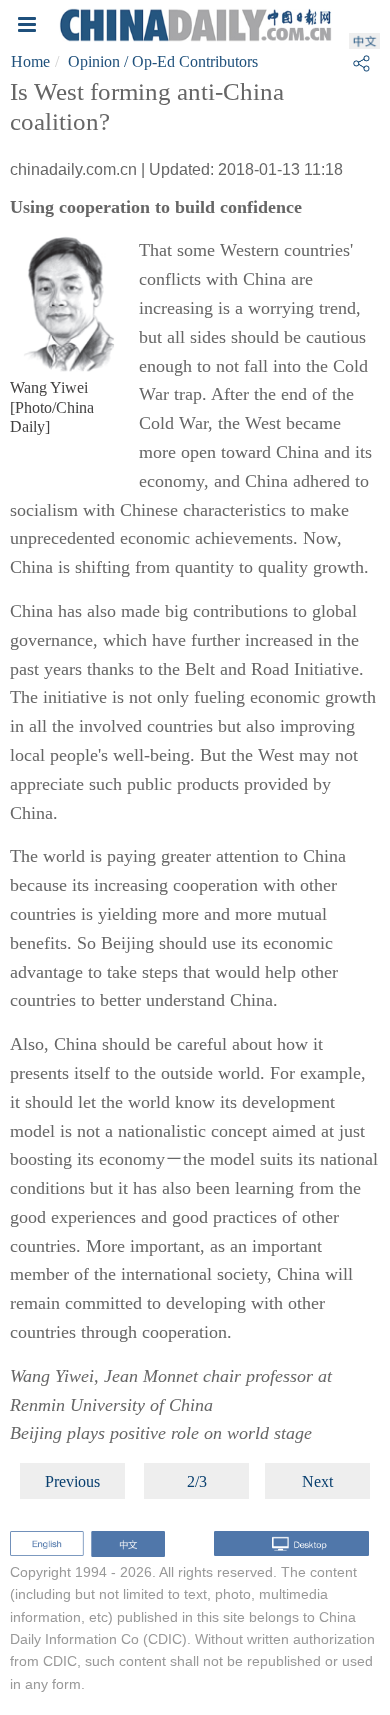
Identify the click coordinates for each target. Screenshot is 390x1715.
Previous (72, 1481)
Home (30, 61)
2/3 (197, 1481)
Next (317, 1481)
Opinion (94, 61)
